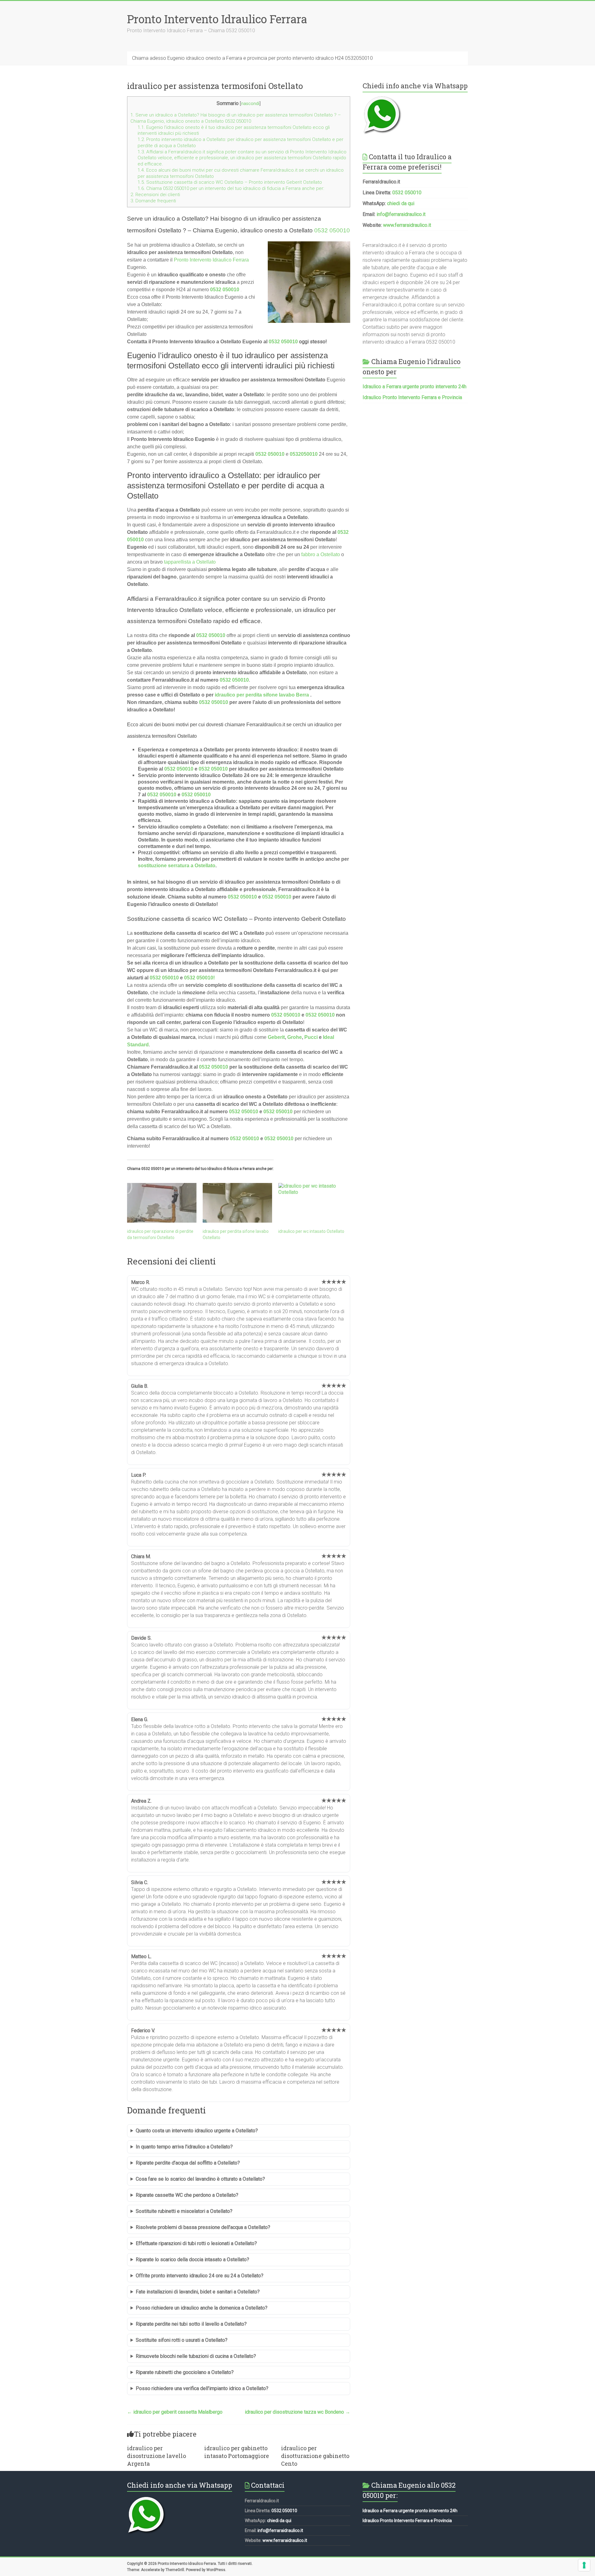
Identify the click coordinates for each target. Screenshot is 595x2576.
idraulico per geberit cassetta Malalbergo (175, 2412)
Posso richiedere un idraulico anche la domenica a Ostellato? (202, 2308)
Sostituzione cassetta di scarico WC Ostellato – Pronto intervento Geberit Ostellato (230, 182)
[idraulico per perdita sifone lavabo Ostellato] (237, 1203)
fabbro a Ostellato (321, 554)
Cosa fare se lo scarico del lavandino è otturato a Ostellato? (200, 2179)
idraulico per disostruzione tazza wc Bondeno (297, 2412)
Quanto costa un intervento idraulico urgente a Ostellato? (197, 2131)
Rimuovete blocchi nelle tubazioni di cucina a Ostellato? (196, 2356)
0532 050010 (332, 230)
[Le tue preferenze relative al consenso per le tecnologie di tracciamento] (584, 2565)
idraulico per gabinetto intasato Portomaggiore (237, 2452)
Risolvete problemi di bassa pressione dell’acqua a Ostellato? (203, 2227)
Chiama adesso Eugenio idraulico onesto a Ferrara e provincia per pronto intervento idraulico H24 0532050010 (252, 58)
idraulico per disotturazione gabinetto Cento (315, 2456)
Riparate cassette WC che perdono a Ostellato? (187, 2195)
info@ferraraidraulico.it (401, 214)
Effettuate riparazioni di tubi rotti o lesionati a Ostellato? (196, 2243)
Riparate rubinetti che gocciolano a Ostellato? (185, 2372)
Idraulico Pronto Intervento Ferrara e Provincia (412, 397)
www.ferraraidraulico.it (407, 225)
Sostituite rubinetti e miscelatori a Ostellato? (184, 2211)
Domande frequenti (153, 201)
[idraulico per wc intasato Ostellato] (313, 1203)
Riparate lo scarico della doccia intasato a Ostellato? (192, 2259)
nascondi (250, 104)
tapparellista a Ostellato (190, 562)
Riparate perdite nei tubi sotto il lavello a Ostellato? (191, 2324)
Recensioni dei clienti (155, 195)
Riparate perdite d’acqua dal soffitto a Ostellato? (188, 2163)
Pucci (311, 1037)
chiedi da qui (401, 203)
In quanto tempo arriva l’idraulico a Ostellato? (184, 2147)
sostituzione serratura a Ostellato (177, 866)
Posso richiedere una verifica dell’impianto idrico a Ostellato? (202, 2388)
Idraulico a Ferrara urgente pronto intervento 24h (414, 387)
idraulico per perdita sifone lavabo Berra (262, 695)
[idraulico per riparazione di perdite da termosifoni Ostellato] (162, 1203)
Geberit (276, 1037)
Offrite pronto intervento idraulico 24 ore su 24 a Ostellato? (200, 2276)
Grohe (295, 1037)
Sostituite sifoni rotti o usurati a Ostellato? (182, 2340)
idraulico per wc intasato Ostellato (311, 1231)
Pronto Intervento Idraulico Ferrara (217, 19)
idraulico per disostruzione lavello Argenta (156, 2456)
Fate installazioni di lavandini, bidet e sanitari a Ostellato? (198, 2292)
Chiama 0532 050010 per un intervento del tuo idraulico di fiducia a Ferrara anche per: (231, 188)
